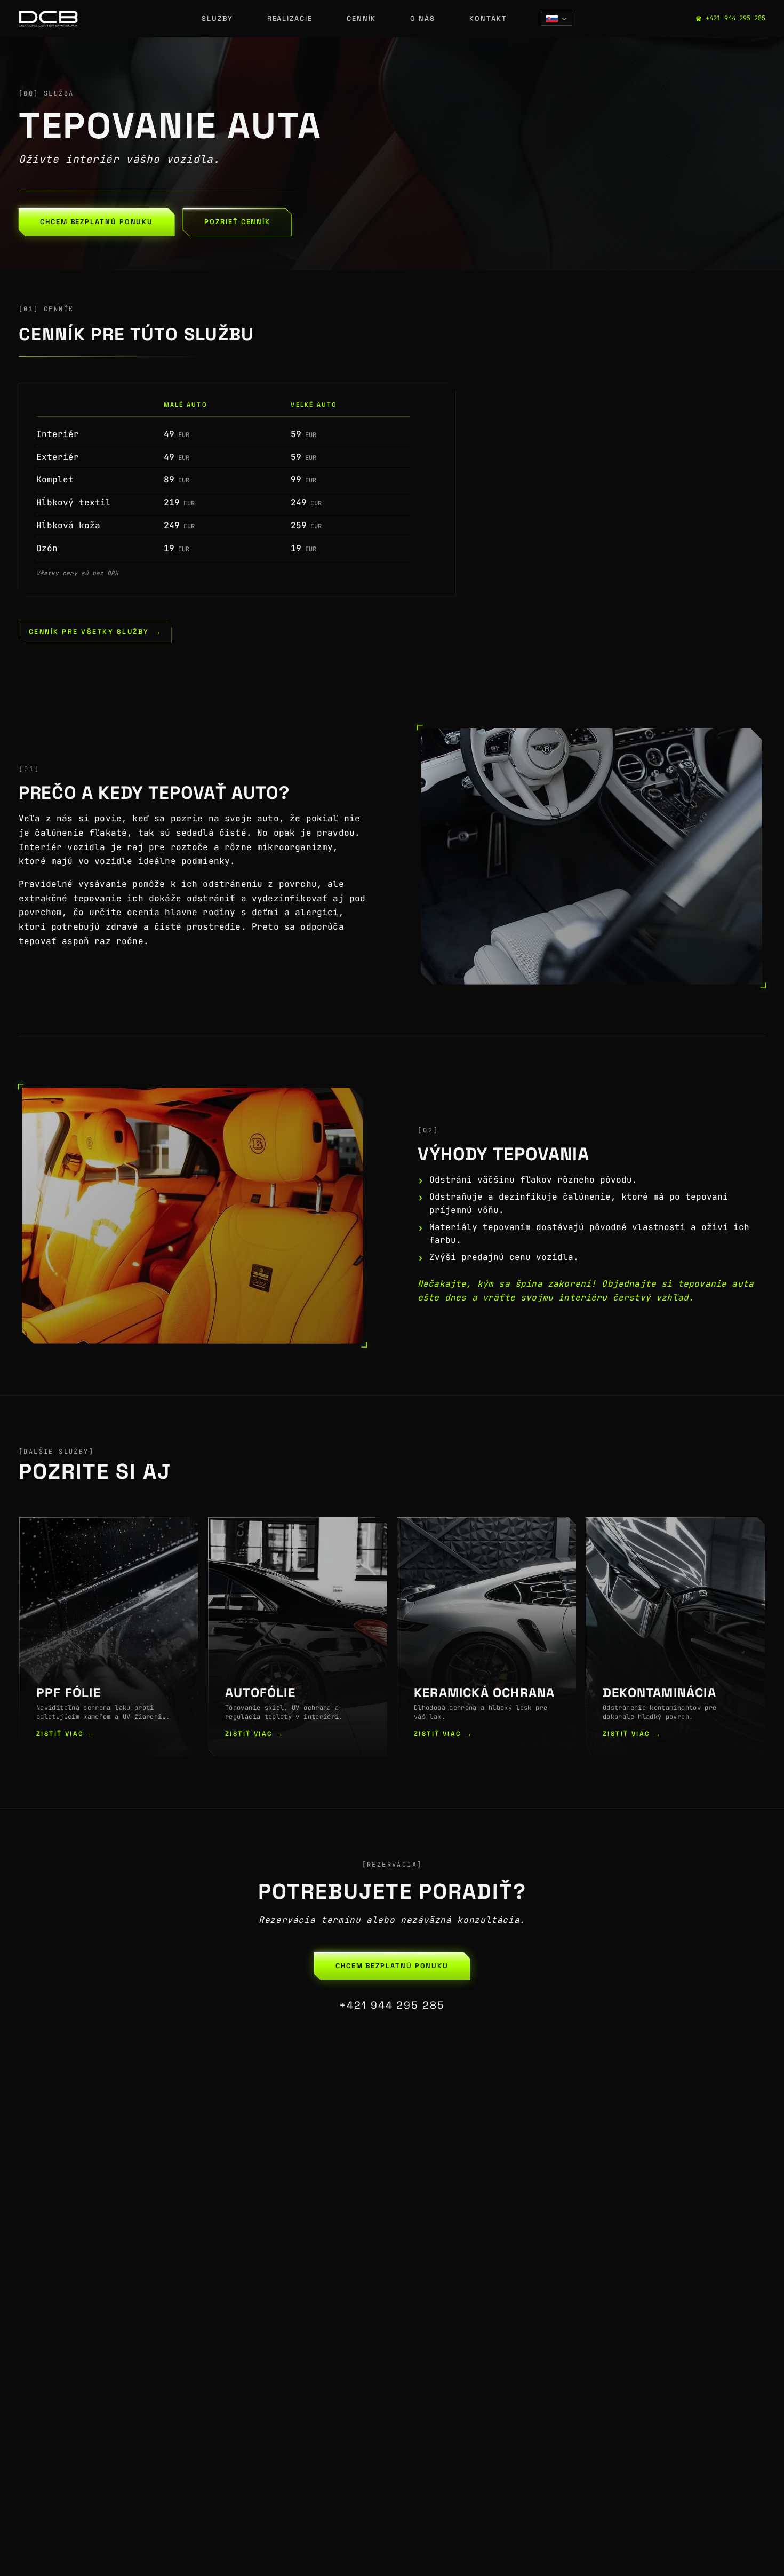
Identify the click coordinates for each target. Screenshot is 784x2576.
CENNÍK (362, 18)
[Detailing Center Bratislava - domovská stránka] (48, 19)
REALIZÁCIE (290, 18)
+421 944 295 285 (392, 2005)
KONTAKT (488, 18)
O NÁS (423, 18)
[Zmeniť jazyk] (557, 19)
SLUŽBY (217, 18)
